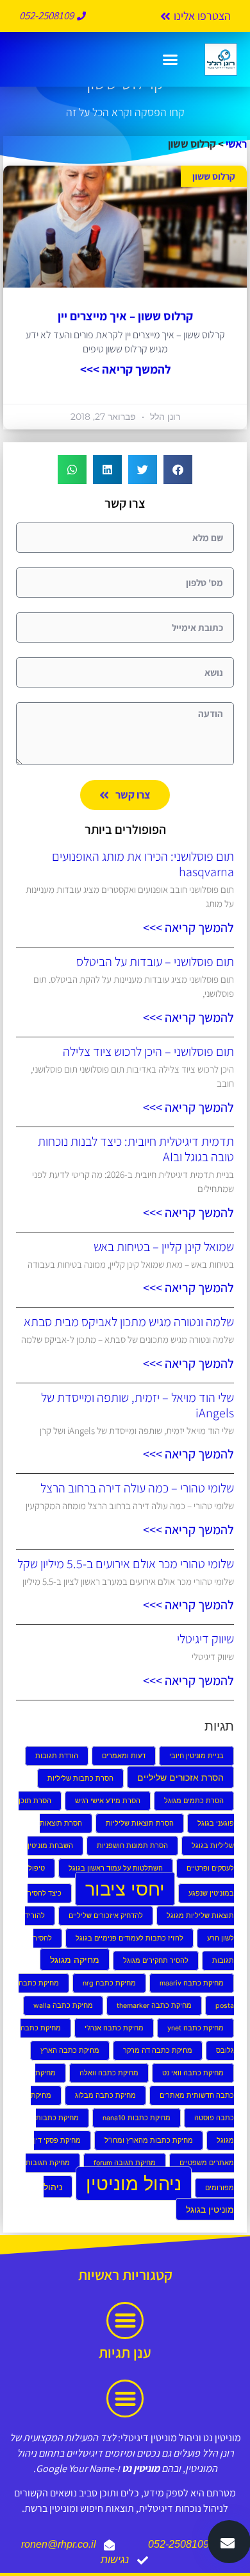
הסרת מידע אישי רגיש (108, 1801)
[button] (170, 60)
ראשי (236, 144)
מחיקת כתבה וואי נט (193, 2073)
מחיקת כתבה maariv (192, 1983)
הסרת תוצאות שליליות (140, 1823)
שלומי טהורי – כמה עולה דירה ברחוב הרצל (137, 1488)
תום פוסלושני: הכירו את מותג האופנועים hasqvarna (143, 864)
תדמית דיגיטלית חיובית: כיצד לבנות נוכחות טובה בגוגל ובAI (136, 1149)
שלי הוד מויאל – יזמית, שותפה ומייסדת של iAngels (137, 1405)
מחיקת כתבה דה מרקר (158, 2051)
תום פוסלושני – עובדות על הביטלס (155, 962)
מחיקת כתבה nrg (109, 1983)
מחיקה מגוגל (75, 1959)
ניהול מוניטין (134, 2183)
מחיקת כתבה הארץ (70, 2051)
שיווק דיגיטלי (205, 1639)
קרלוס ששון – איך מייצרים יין (125, 316)
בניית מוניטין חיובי (196, 1756)
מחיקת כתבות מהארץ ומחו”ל (149, 2140)
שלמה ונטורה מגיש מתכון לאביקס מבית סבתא (129, 1322)
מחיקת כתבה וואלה (109, 2073)
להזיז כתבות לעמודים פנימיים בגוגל (129, 1938)
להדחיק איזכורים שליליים (106, 1916)
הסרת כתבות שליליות (80, 1778)
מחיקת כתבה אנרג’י (114, 2028)
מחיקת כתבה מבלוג (105, 2096)
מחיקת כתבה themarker (154, 2006)
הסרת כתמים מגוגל (194, 1801)
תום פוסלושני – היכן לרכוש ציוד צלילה (148, 1051)
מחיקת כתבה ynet (196, 2028)
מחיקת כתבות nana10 (137, 2118)
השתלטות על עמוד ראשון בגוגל (116, 1868)
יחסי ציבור (125, 1889)
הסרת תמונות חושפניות (132, 1846)
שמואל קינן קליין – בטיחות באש (164, 1247)
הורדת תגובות (57, 1756)
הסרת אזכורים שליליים (180, 1777)
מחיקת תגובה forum (125, 2163)
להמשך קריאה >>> (125, 369)
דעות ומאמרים (124, 1756)
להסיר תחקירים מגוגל (156, 1961)
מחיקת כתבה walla (63, 2006)
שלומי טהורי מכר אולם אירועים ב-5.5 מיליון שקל (126, 1564)
